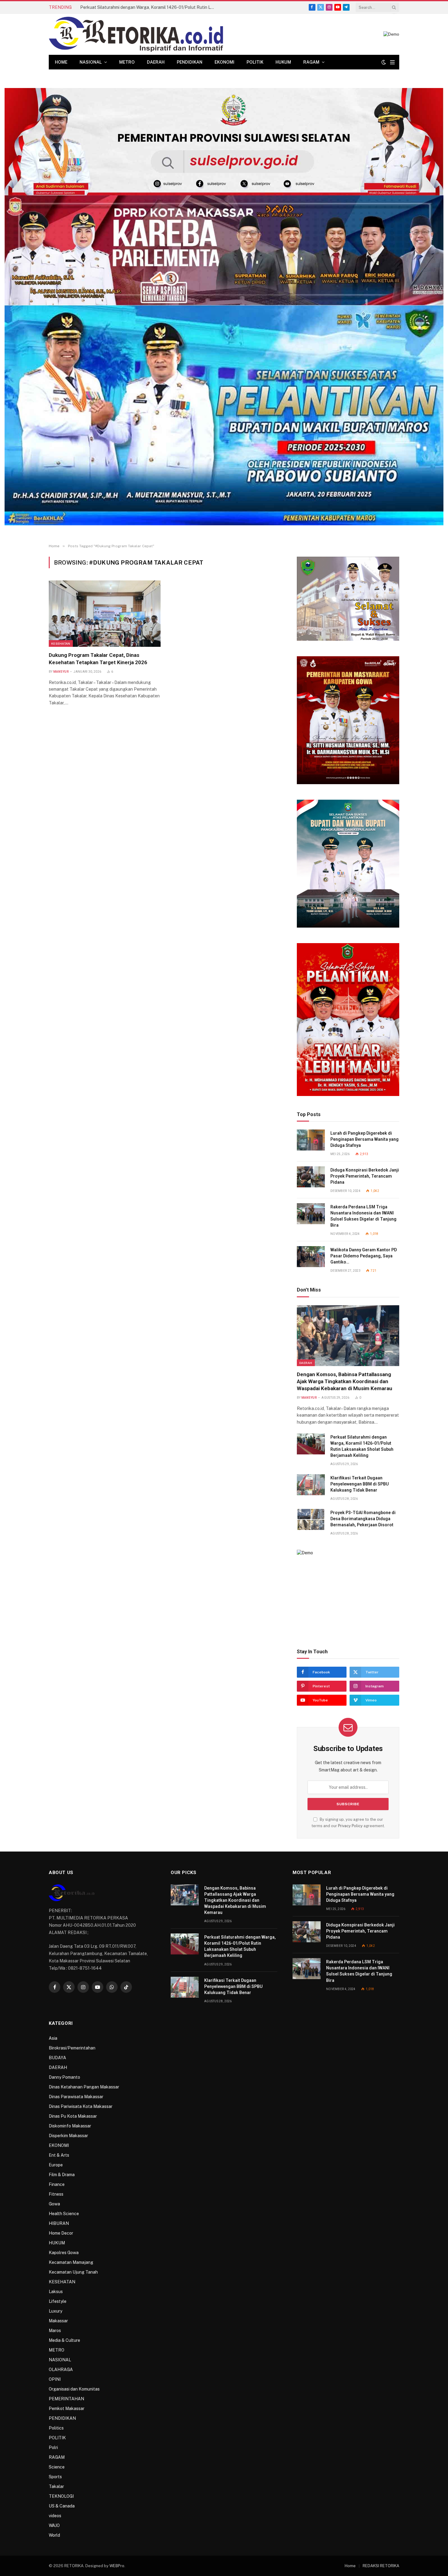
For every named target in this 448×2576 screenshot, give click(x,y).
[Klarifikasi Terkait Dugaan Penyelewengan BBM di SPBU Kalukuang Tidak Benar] (311, 1485)
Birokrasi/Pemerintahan (72, 2048)
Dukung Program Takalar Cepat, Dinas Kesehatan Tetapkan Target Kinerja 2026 (98, 659)
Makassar (58, 2321)
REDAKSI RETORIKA (381, 2566)
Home (61, 62)
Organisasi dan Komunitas (74, 2389)
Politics (56, 2428)
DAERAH (156, 62)
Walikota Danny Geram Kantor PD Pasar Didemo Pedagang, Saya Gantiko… (364, 1256)
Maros (55, 2331)
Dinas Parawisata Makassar (76, 2097)
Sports (55, 2477)
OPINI (55, 2379)
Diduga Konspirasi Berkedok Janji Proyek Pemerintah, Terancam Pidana (365, 1176)
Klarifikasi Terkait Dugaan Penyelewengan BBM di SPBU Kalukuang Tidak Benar (360, 1484)
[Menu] (392, 62)
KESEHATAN (61, 643)
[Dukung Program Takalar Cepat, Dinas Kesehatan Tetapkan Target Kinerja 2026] (105, 614)
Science (57, 2467)
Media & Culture (64, 2340)
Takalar (56, 2486)
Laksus (56, 2292)
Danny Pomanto (64, 2077)
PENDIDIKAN (190, 62)
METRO (127, 62)
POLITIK (255, 62)
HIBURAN (59, 2223)
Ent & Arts (59, 2155)
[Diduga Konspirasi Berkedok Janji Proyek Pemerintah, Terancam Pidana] (311, 1177)
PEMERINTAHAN (66, 2399)
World (54, 2535)
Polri (53, 2447)
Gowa (54, 2204)
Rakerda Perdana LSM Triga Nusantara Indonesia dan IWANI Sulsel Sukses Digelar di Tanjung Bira (363, 1216)
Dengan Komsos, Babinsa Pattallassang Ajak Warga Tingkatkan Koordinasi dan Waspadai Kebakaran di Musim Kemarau (345, 1381)
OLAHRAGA (61, 2370)
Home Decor (61, 2233)
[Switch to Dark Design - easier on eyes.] (384, 62)
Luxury (55, 2311)
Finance (57, 2184)
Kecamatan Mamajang (71, 2262)
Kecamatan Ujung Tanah (73, 2272)
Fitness (56, 2194)
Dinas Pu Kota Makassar (73, 2116)
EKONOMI (224, 62)
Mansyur (61, 672)
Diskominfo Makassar (70, 2126)
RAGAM (311, 62)
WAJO (54, 2525)
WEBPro (117, 2566)
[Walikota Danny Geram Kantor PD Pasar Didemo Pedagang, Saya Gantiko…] (311, 1257)
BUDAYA (57, 2058)
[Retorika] (136, 34)
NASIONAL (91, 62)
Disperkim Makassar (68, 2136)
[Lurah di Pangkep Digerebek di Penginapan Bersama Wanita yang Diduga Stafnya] (311, 1140)
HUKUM (283, 62)
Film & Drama (62, 2175)
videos (55, 2516)
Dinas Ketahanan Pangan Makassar (84, 2087)
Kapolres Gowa (64, 2253)
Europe (56, 2165)
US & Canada (62, 2506)
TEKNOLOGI (61, 2496)
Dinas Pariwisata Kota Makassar (81, 2106)
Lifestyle (58, 2301)
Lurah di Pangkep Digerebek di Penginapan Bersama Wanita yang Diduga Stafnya (364, 1139)
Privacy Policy (350, 1826)
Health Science (64, 2214)
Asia (53, 2038)
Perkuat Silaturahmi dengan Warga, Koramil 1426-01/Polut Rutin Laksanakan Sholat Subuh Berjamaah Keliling (149, 7)
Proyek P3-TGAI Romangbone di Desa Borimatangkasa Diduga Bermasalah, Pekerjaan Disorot (363, 1519)
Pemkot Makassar (67, 2409)
